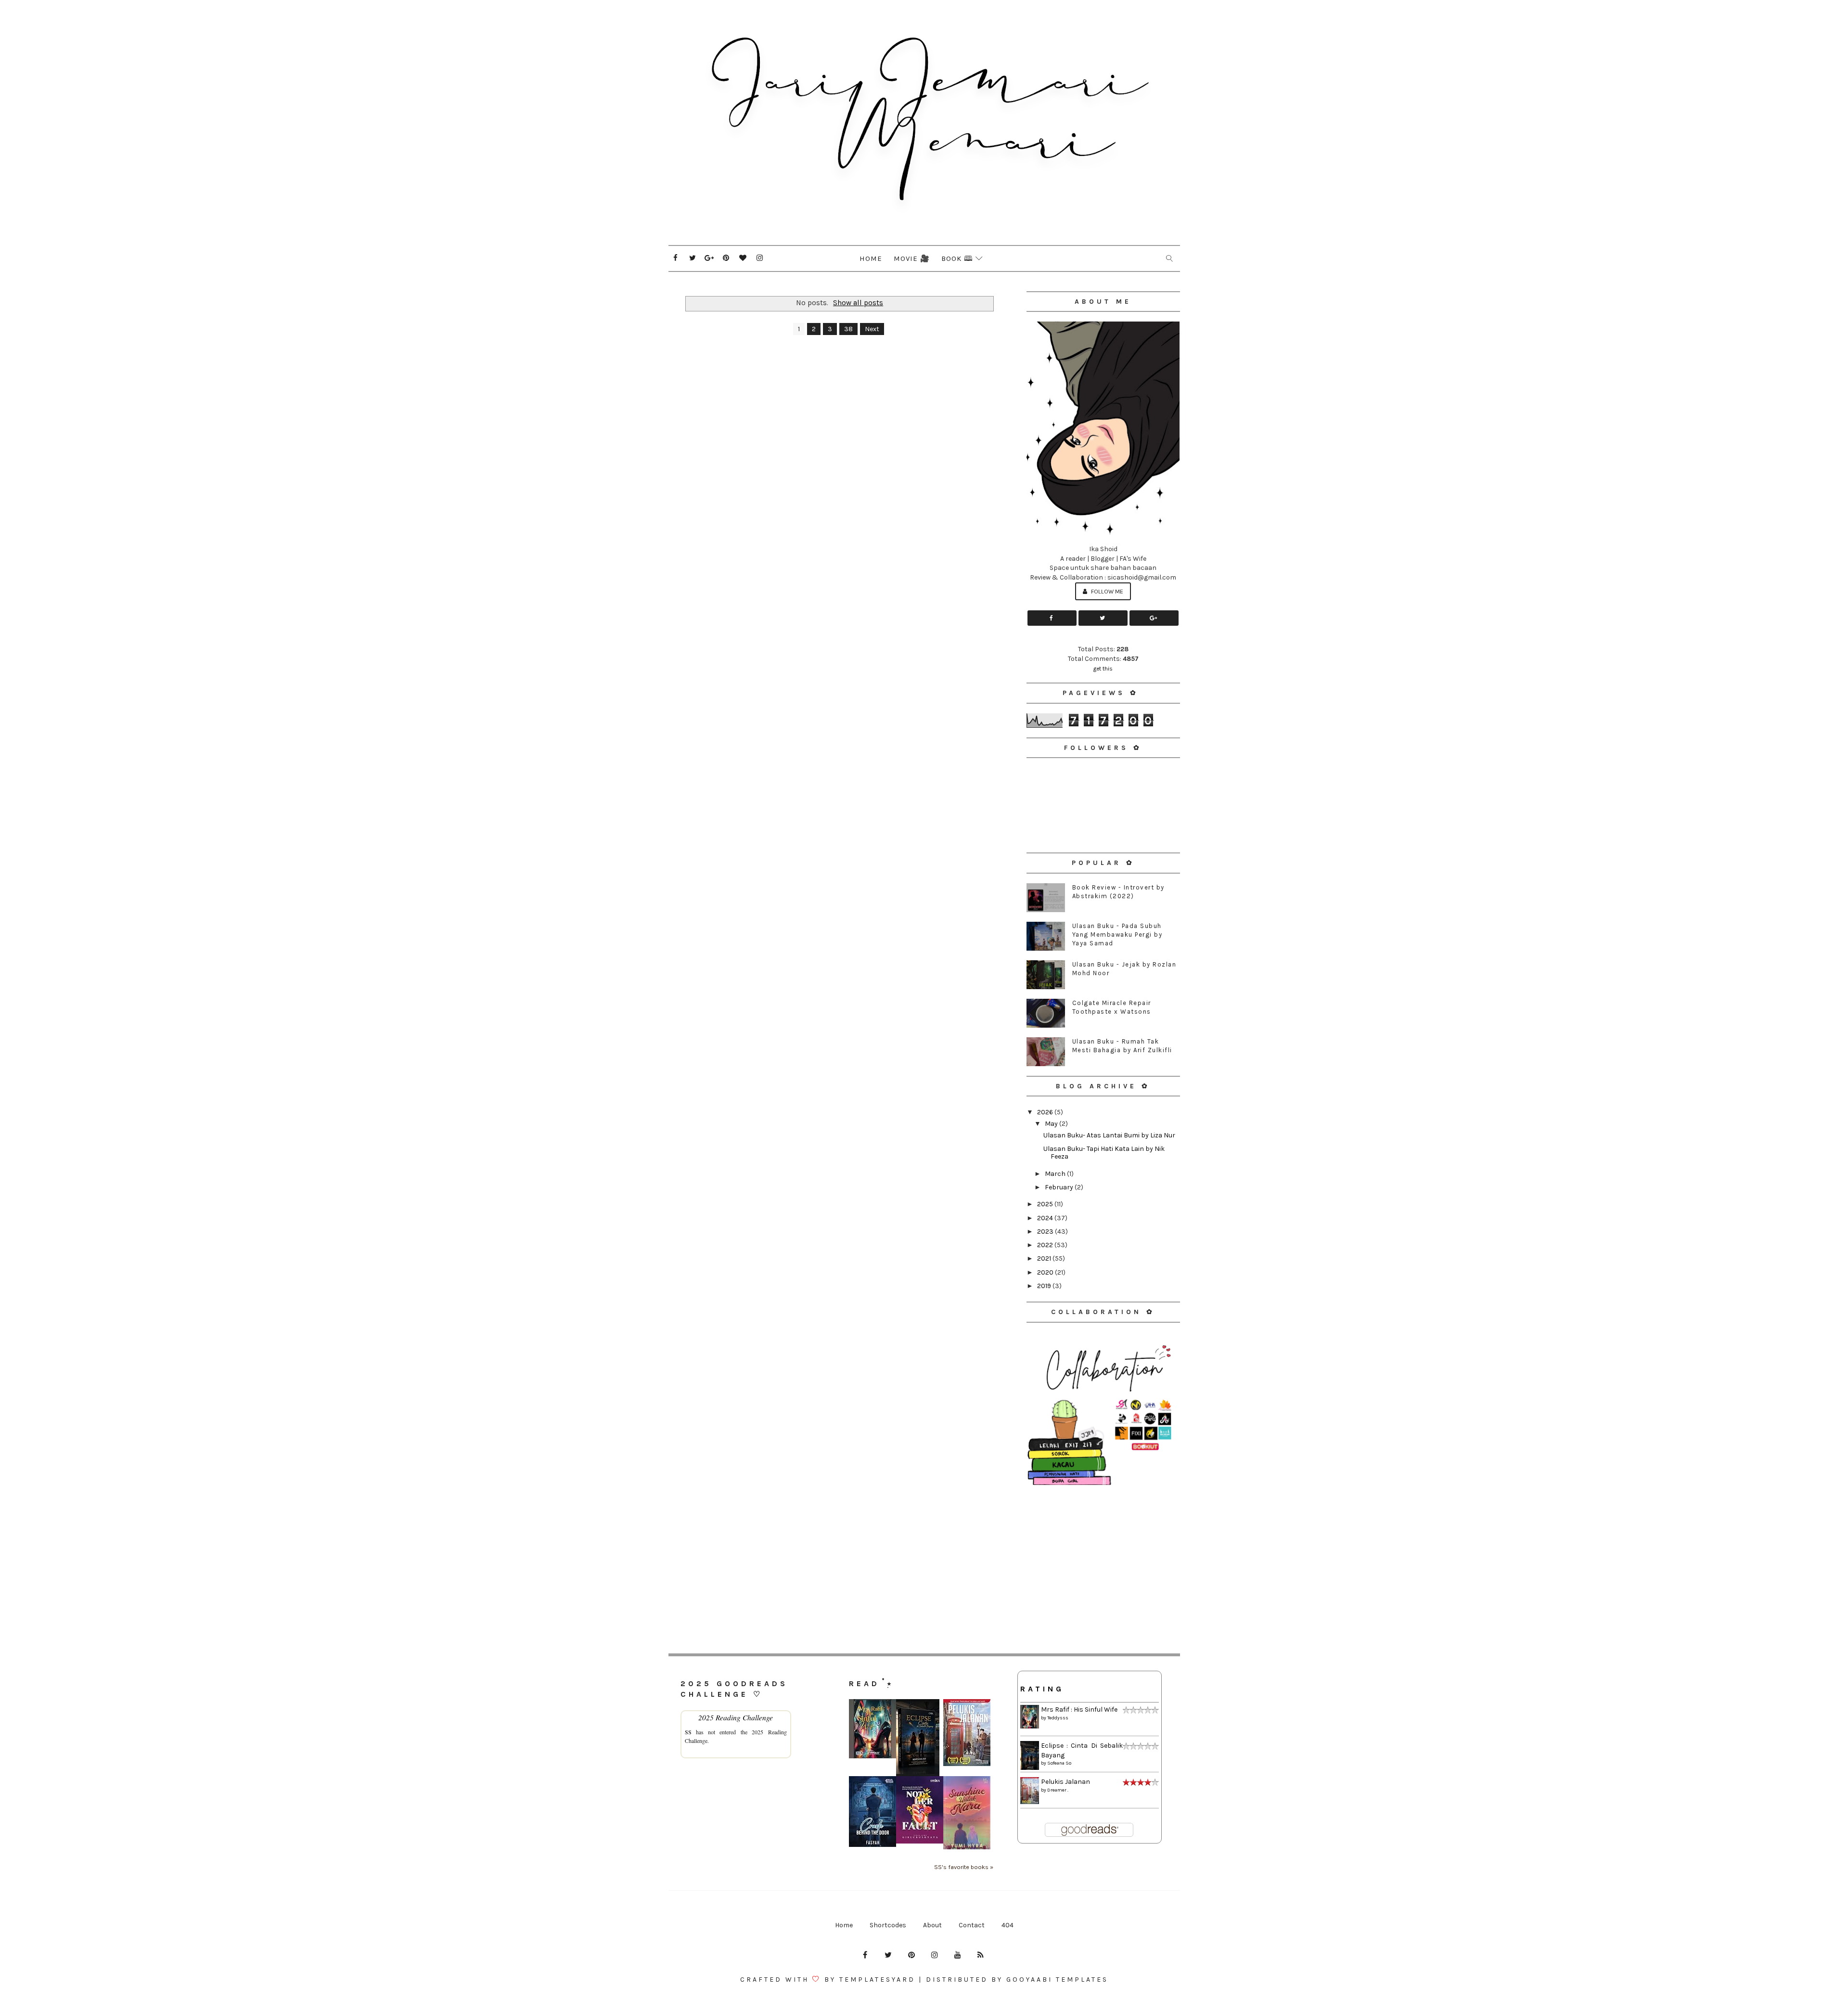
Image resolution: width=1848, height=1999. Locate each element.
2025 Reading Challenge (736, 1717)
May (1052, 1124)
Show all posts (858, 303)
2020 (1046, 1272)
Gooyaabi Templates (1057, 1980)
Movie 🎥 (912, 258)
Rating (1042, 1689)
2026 (1046, 1112)
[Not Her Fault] (920, 1810)
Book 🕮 (957, 258)
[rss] (981, 1955)
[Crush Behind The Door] (873, 1811)
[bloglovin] (743, 258)
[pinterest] (726, 258)
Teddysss (1058, 1718)
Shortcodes (888, 1925)
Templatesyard (877, 1980)
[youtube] (958, 1955)
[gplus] (709, 258)
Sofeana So (1059, 1763)
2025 (1046, 1204)
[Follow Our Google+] (1154, 618)
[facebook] (676, 258)
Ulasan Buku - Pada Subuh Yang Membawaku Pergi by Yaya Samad (1117, 935)
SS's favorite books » (964, 1867)
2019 (1045, 1286)
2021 (1045, 1258)
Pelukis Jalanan (1065, 1782)
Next (872, 329)
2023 (1046, 1232)
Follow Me (1106, 591)
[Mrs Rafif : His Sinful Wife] (873, 1728)
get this (1103, 669)
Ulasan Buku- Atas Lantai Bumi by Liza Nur (1109, 1135)
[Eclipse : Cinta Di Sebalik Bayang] (918, 1737)
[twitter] (693, 258)
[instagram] (760, 258)
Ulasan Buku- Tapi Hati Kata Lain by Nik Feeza (1104, 1153)
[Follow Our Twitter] (1103, 618)
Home (871, 258)
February (1060, 1187)
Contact (972, 1925)
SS (688, 1732)
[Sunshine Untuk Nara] (967, 1812)
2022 (1046, 1245)
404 (1007, 1925)
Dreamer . (1058, 1790)
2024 (1046, 1218)
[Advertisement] (1103, 1555)
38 (848, 329)
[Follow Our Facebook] (1052, 618)
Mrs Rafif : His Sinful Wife (1079, 1709)
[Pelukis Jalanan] (967, 1732)
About (932, 1925)
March (1056, 1174)
